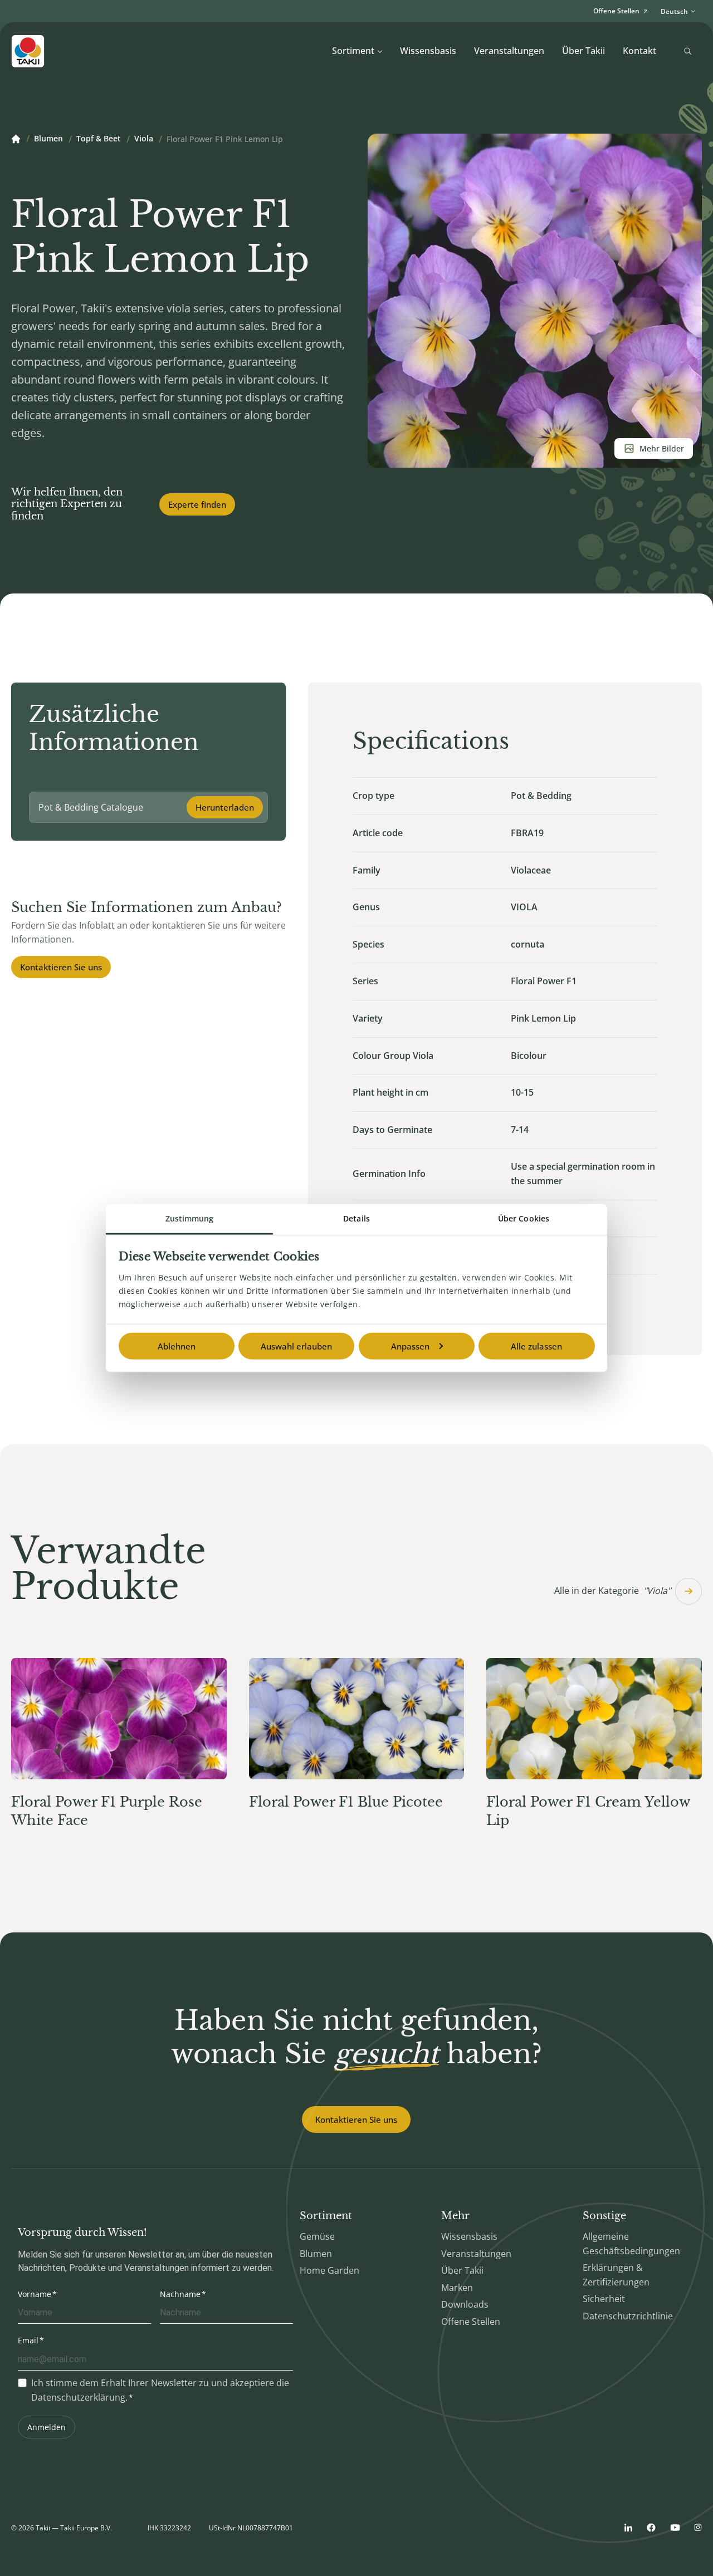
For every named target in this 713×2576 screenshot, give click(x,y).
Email (28, 2340)
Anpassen (410, 1346)
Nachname (180, 2294)
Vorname (35, 2294)
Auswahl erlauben (296, 1346)
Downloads (465, 2304)
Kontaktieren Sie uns (61, 967)
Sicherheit (604, 2299)
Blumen (48, 139)
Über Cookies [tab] (524, 1218)
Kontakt (639, 51)
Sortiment (353, 51)
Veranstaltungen (509, 51)
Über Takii (583, 51)
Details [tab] (356, 1218)
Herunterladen (225, 807)
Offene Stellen (471, 2322)
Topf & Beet (99, 139)
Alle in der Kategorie (612, 1591)
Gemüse (317, 2236)
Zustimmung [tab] (190, 1218)
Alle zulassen (536, 1346)
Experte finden (197, 504)
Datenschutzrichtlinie (628, 2316)
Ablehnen (177, 1346)
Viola (144, 139)
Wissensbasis (428, 51)
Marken (457, 2288)
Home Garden (329, 2270)
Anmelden (47, 2427)
